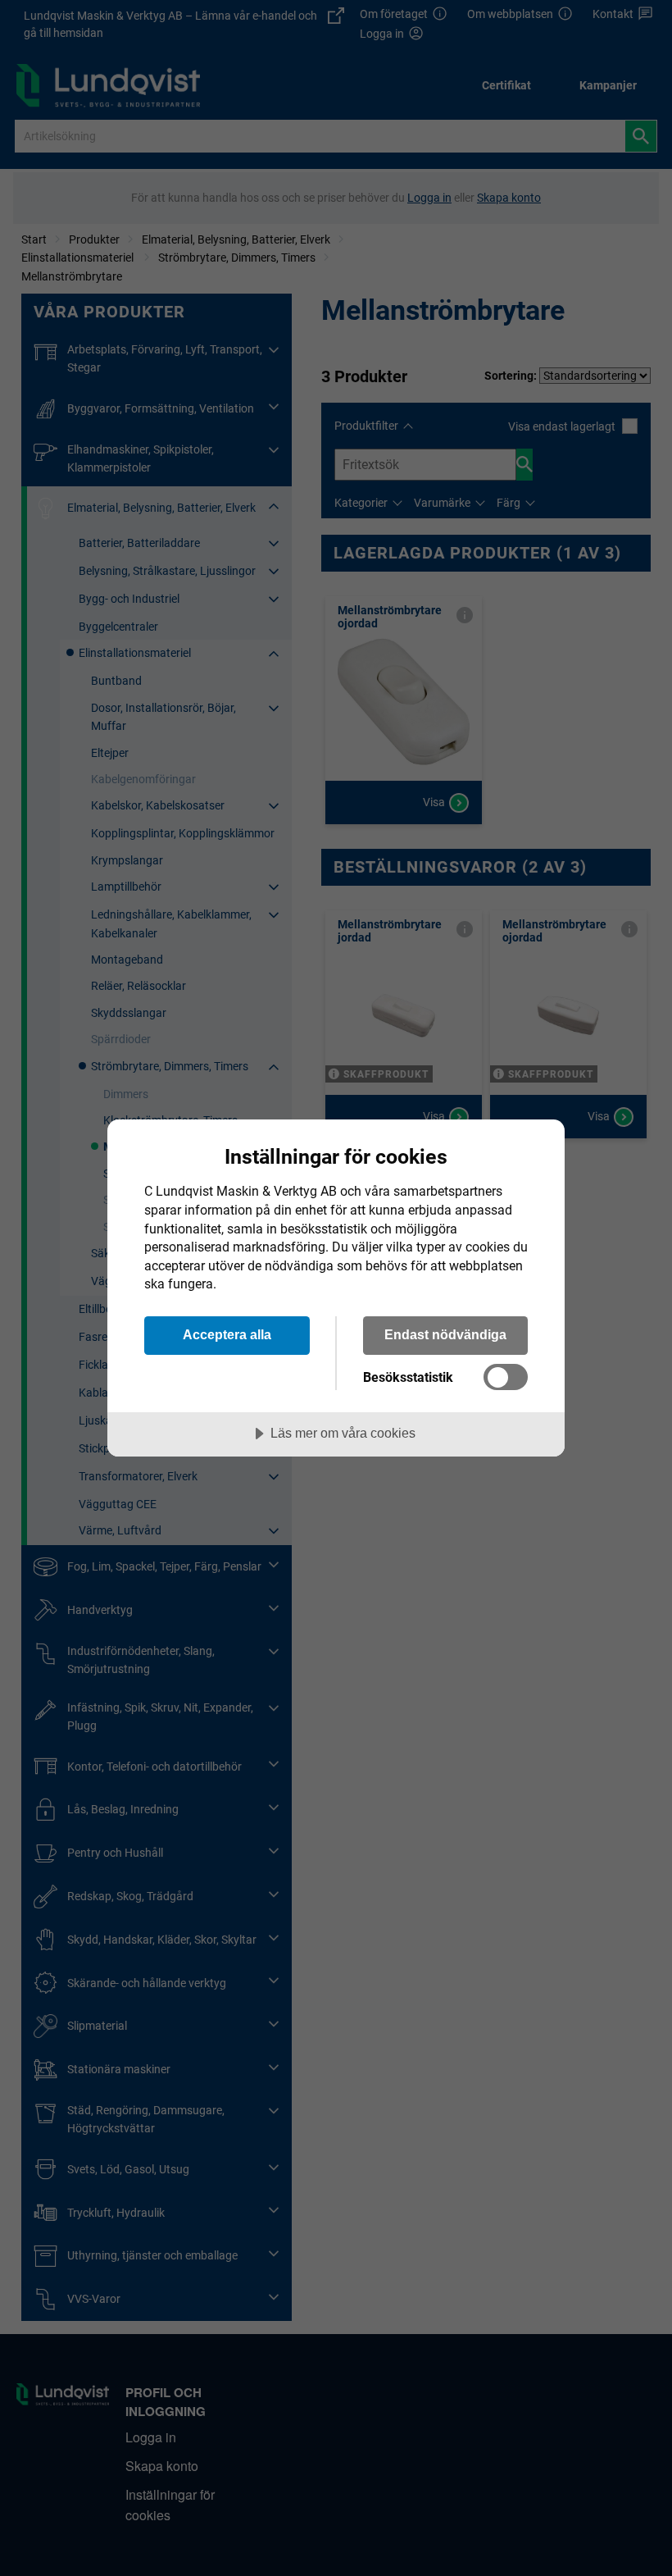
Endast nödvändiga (445, 1334)
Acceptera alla (227, 1334)
